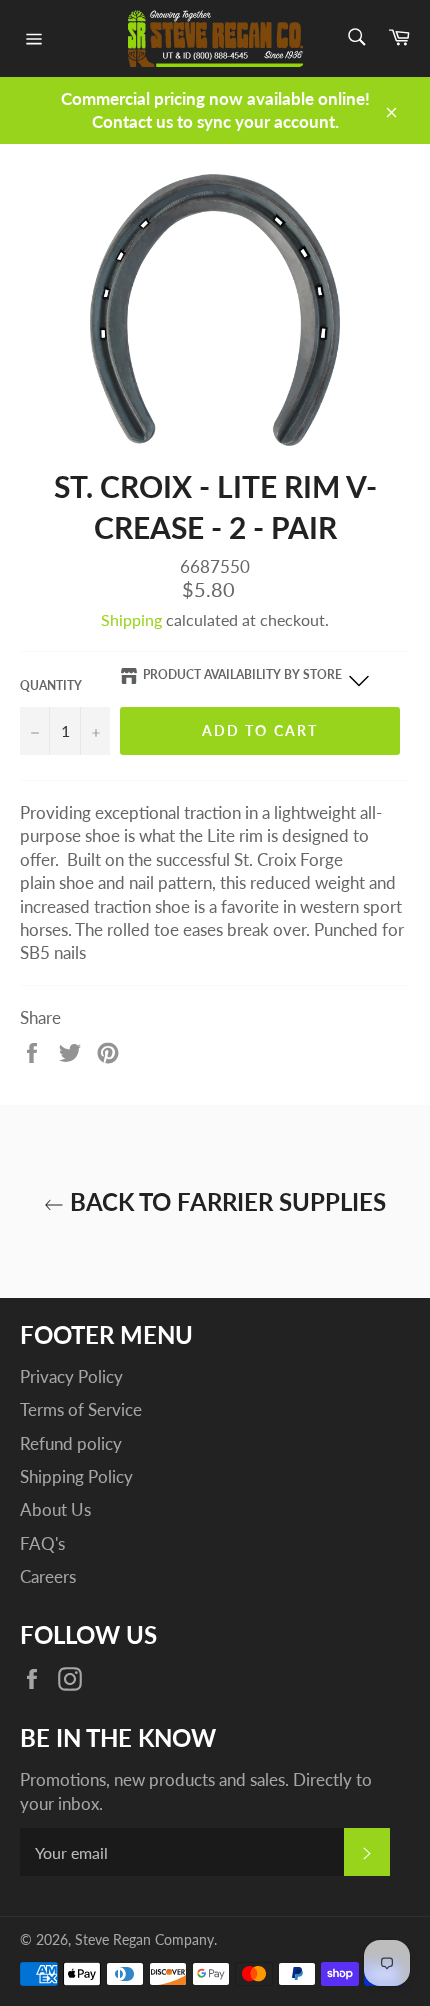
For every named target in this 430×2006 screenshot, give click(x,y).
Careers (48, 1576)
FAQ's (42, 1543)
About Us (55, 1509)
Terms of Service (81, 1409)
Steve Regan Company (144, 1940)
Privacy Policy (71, 1376)
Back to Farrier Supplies (225, 1201)
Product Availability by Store (242, 674)
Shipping (131, 619)
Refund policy (71, 1443)
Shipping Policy (76, 1476)
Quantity (51, 685)
